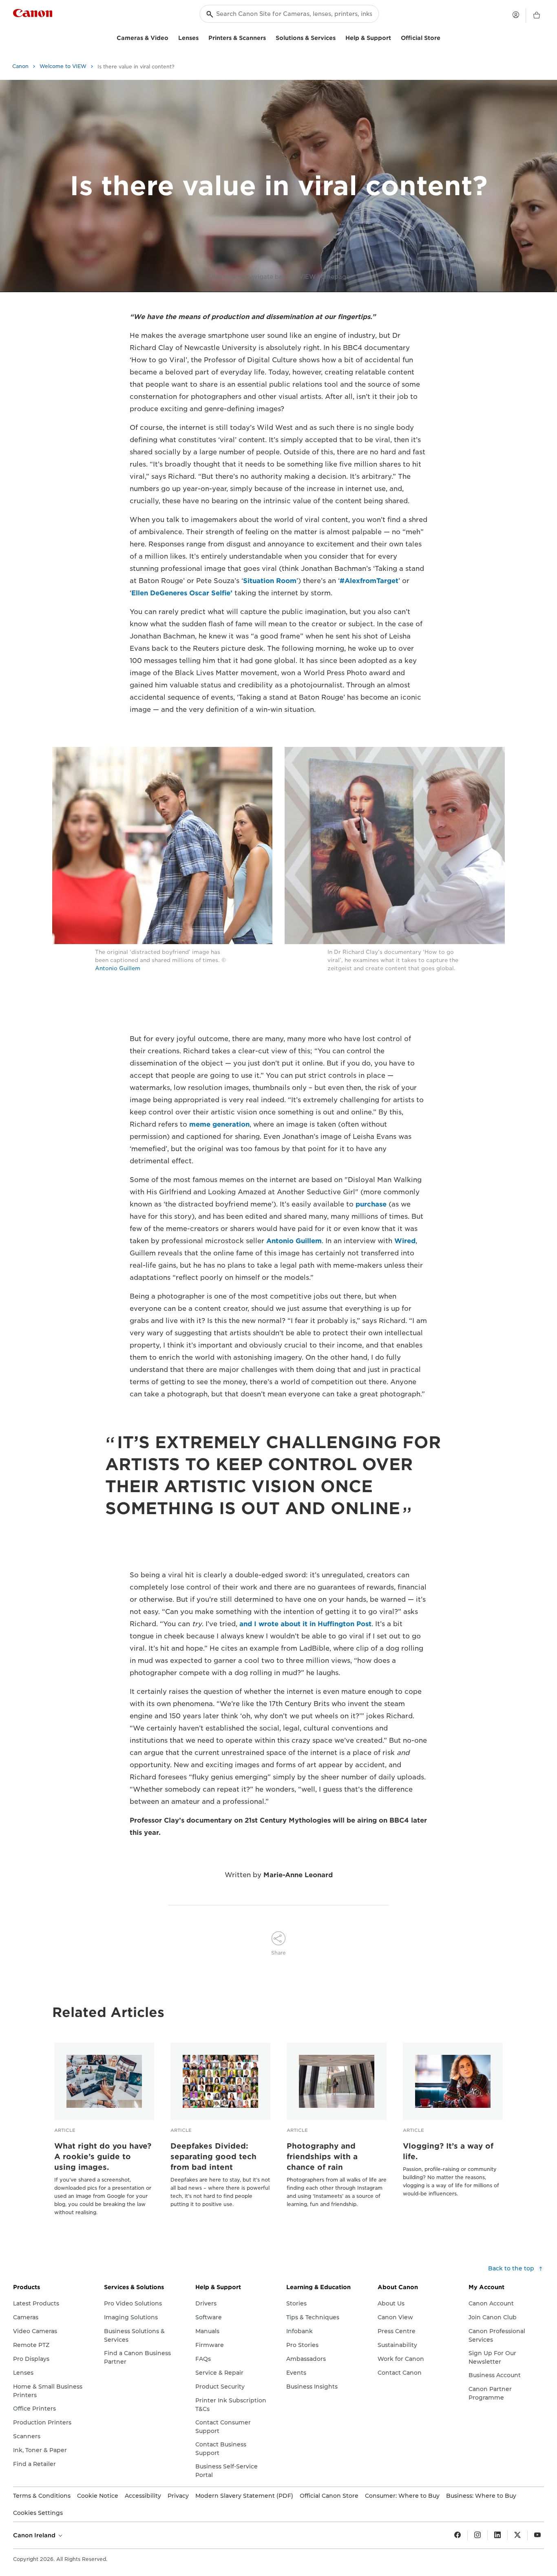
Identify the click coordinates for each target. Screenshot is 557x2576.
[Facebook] (458, 2535)
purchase (371, 1204)
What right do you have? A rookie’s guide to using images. (103, 2157)
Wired (405, 1241)
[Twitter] (517, 2535)
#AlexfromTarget (369, 581)
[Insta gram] (477, 2535)
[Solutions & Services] (339, 37)
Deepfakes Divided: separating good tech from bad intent (213, 2157)
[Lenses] (202, 37)
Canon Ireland (35, 2535)
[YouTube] (537, 2535)
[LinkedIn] (497, 2535)
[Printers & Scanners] (269, 37)
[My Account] (516, 15)
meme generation (219, 1124)
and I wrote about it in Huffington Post (305, 1624)
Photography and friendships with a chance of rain (322, 2157)
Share (278, 1953)
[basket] (537, 15)
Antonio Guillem (118, 968)
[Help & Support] (394, 37)
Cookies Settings (38, 2513)
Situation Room (270, 581)
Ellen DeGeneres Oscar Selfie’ (182, 593)
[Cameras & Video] (172, 37)
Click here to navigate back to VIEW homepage (279, 277)
